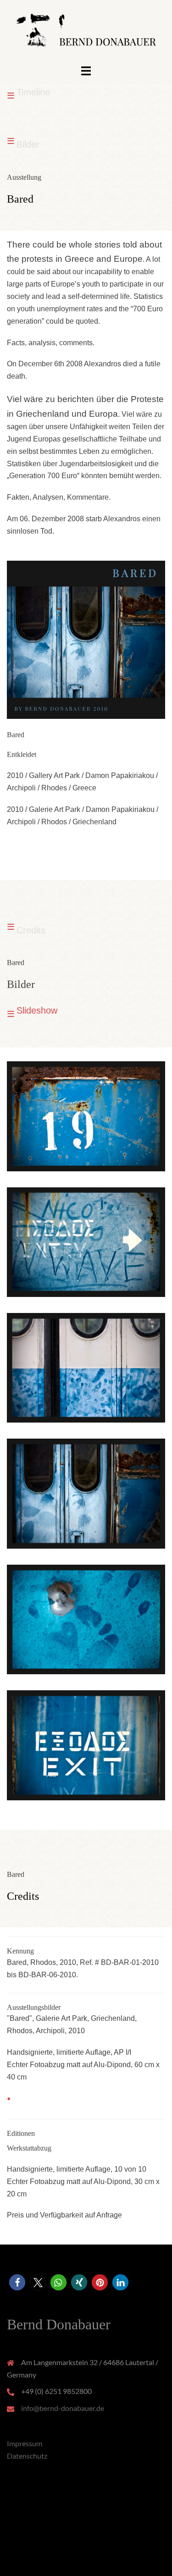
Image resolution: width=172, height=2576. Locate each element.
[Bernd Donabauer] (86, 31)
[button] (17, 2282)
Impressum (25, 2443)
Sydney (86, 2560)
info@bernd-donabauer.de (63, 2408)
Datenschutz (27, 2456)
